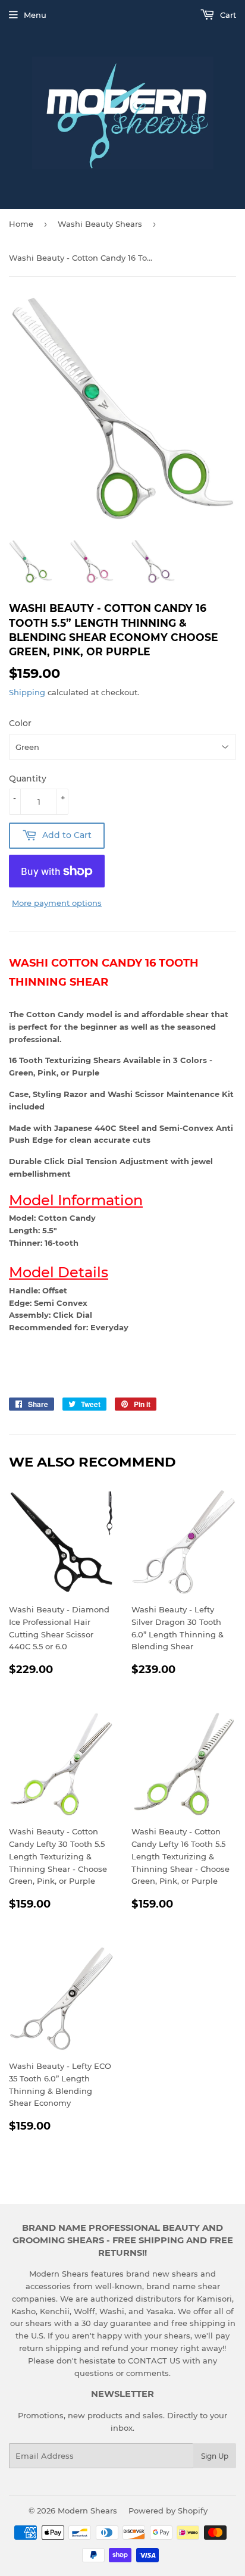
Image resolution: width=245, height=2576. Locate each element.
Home (21, 224)
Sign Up (215, 2456)
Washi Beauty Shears (100, 224)
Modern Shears (87, 2511)
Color (20, 723)
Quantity (28, 779)
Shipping (27, 692)
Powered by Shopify (168, 2511)
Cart (227, 15)
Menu (35, 15)
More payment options (57, 903)
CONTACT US (155, 2361)
